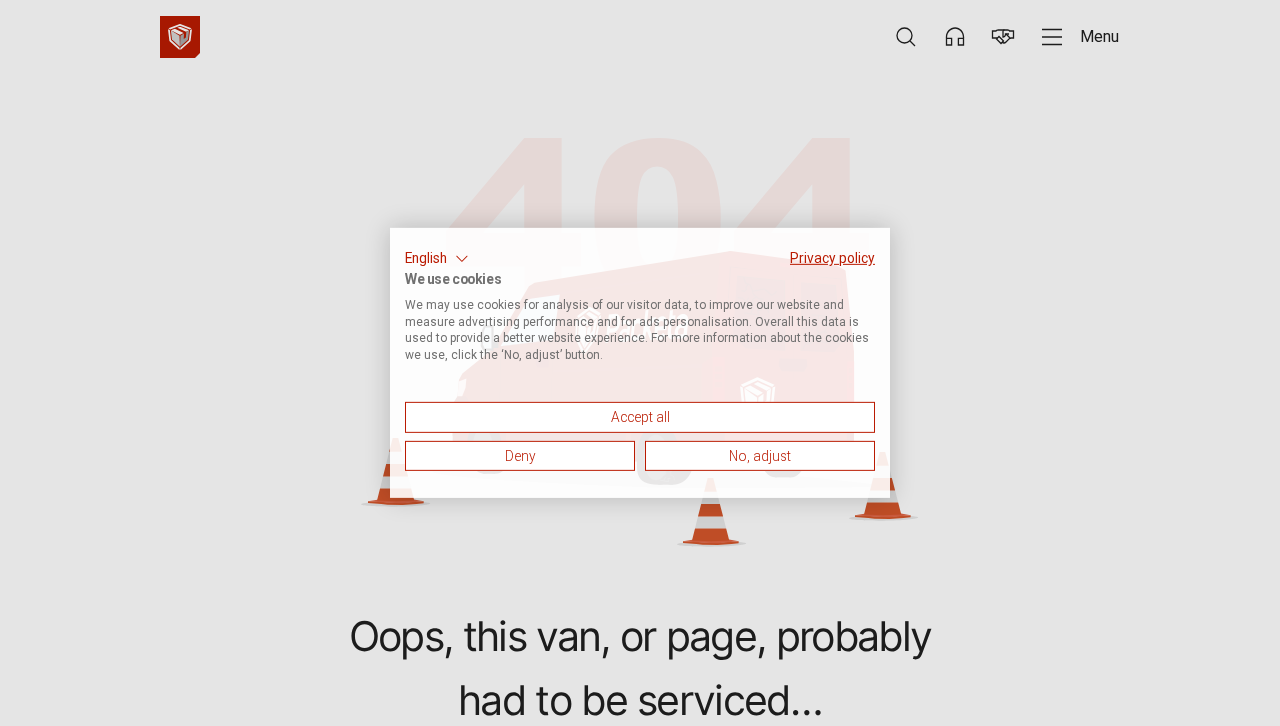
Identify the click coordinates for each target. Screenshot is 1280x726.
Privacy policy (832, 258)
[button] (437, 259)
